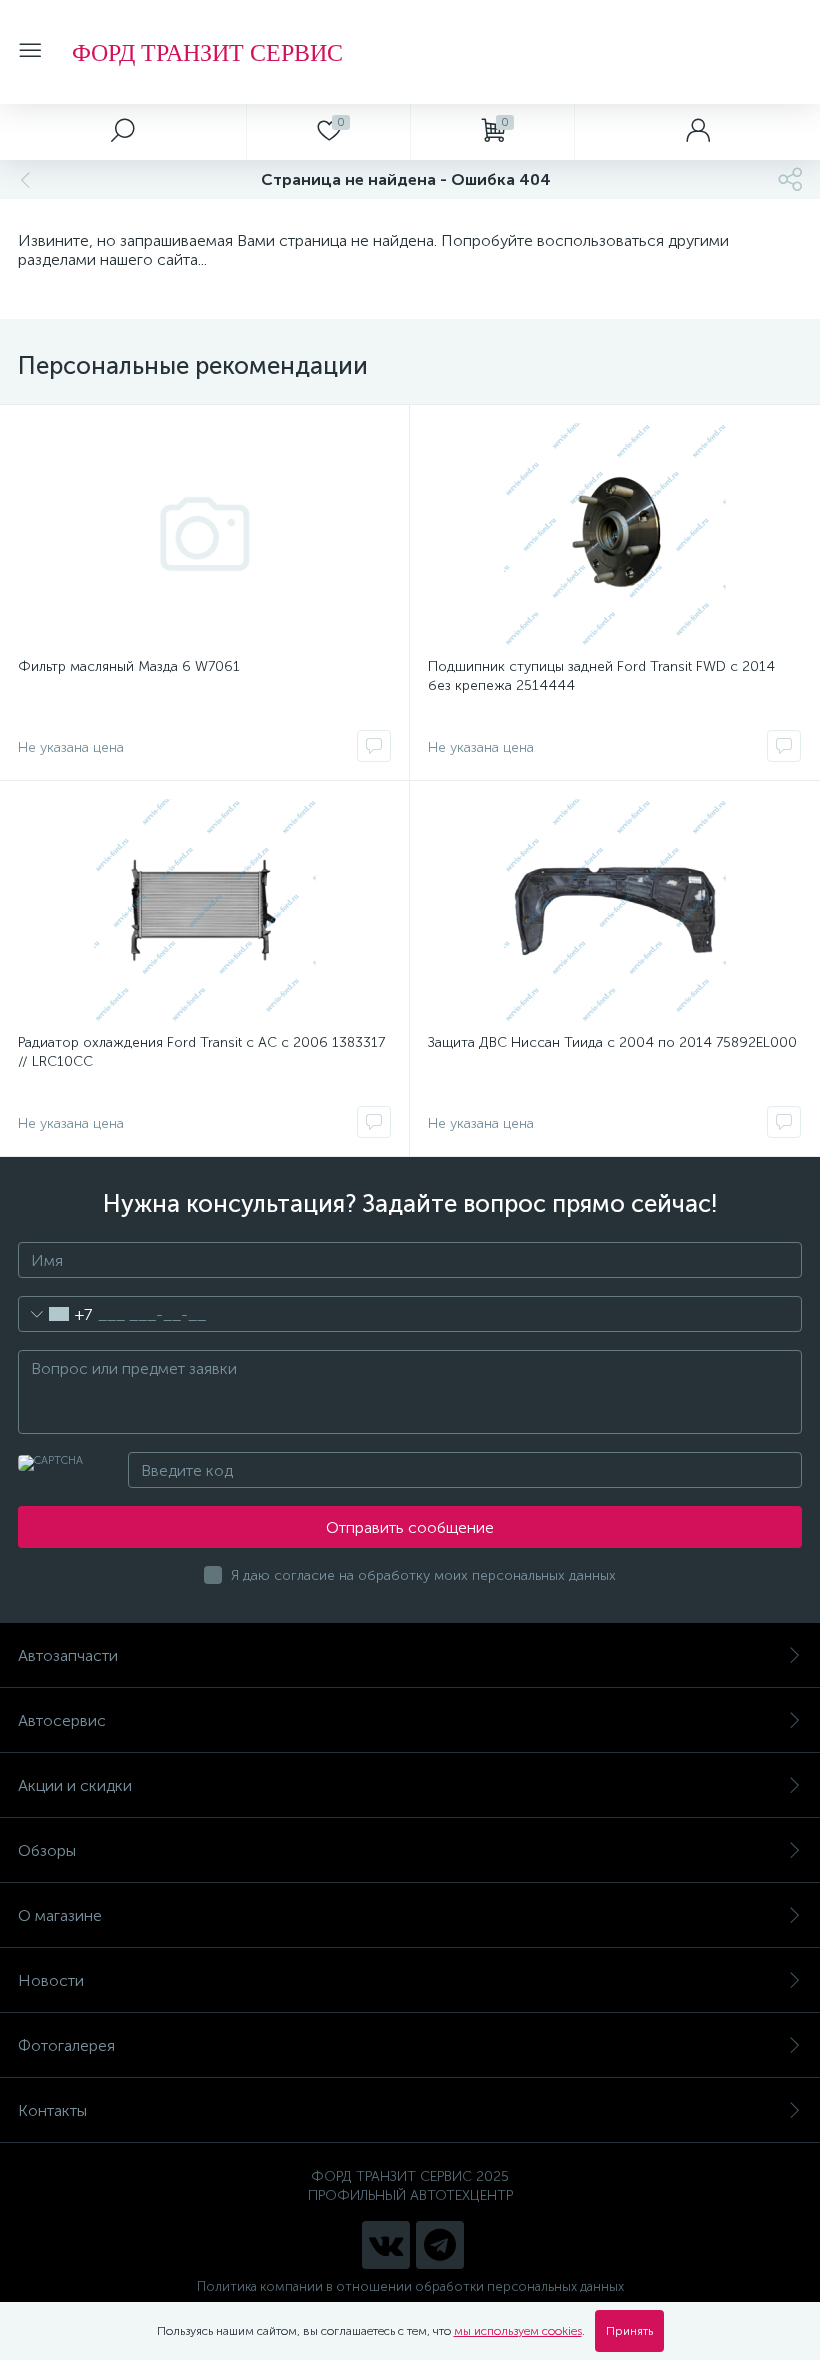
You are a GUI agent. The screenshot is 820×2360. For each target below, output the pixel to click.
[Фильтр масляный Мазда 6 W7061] (204, 534)
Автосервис (62, 1720)
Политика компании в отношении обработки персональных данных (410, 2286)
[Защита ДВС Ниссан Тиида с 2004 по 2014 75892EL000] (614, 910)
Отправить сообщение (410, 1527)
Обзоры (47, 1850)
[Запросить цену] (374, 746)
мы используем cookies (518, 2331)
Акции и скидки (75, 1785)
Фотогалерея (66, 2045)
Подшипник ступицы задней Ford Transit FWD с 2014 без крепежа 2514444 (601, 676)
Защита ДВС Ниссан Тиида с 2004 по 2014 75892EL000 (612, 1042)
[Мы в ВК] (386, 2245)
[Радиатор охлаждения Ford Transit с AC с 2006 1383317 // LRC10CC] (204, 910)
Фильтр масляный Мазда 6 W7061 (129, 666)
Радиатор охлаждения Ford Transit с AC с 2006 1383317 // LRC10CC (201, 1052)
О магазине (60, 1915)
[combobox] (55, 1314)
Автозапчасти (68, 1655)
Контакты (52, 2110)
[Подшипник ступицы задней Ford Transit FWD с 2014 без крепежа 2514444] (614, 534)
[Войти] (697, 132)
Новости (51, 1980)
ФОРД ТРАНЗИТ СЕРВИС (207, 52)
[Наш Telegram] (440, 2245)
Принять (629, 2331)
